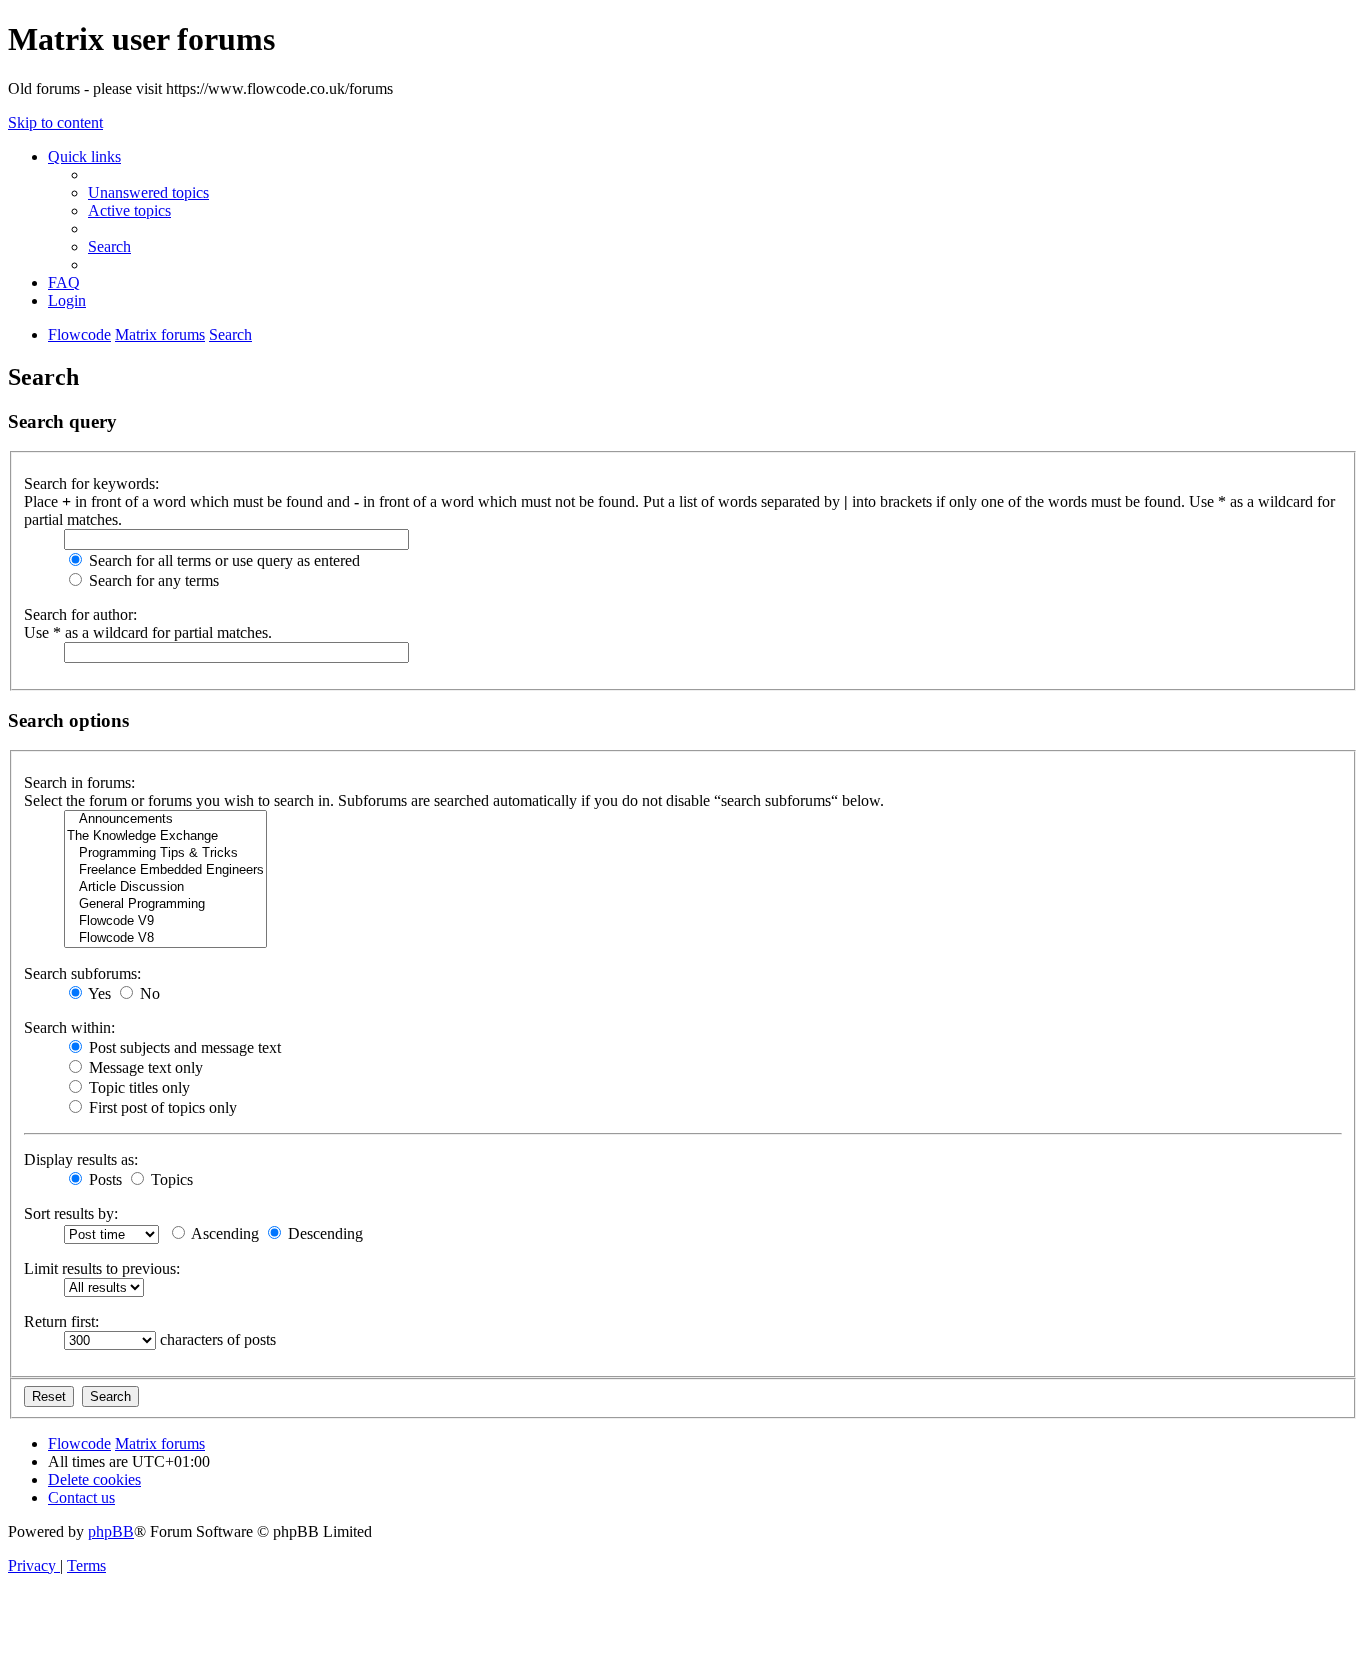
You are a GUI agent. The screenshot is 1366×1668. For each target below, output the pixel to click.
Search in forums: (79, 782)
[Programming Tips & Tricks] (165, 853)
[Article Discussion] (165, 887)
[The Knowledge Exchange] (165, 836)
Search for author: (80, 614)
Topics (170, 1179)
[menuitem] (148, 192)
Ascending (223, 1233)
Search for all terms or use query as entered (222, 560)
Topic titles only (137, 1087)
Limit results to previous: (102, 1268)
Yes (98, 993)
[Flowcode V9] (165, 921)
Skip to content (55, 122)
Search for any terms (152, 580)
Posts (103, 1179)
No (148, 993)
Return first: (61, 1321)
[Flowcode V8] (165, 938)
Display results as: (81, 1159)
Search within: (69, 1027)
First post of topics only (161, 1107)
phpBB (111, 1531)
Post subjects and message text (183, 1047)
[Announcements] (165, 819)
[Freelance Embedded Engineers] (165, 870)
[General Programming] (165, 904)
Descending (323, 1233)
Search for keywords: (91, 483)
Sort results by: (71, 1213)
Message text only (144, 1067)
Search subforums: (82, 973)
